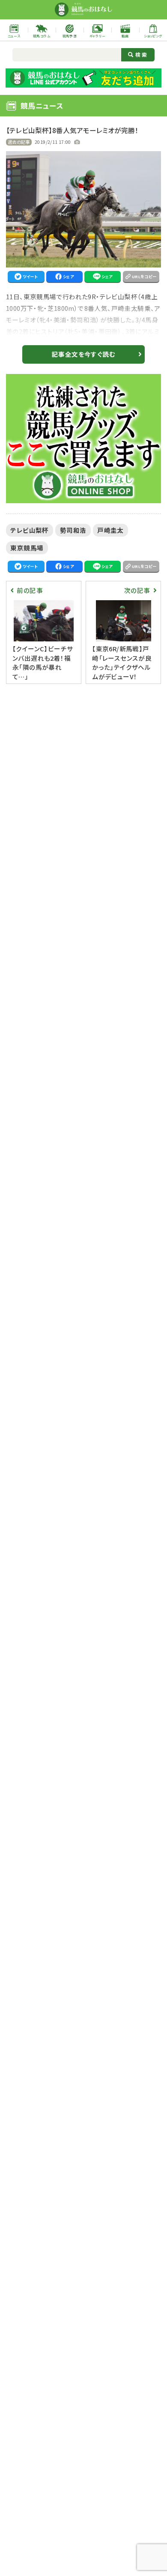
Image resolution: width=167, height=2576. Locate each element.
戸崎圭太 (110, 530)
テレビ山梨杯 (29, 530)
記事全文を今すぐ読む (83, 354)
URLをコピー (144, 276)
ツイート (30, 276)
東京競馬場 (27, 548)
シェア (68, 276)
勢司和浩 (73, 530)
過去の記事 (19, 142)
